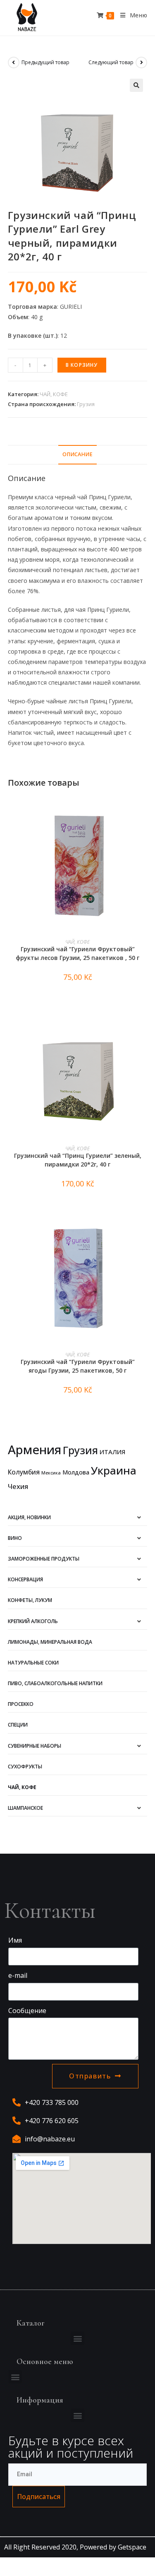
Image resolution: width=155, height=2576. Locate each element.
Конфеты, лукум (30, 1600)
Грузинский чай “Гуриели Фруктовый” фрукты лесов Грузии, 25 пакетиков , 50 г (77, 953)
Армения (35, 1450)
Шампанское (25, 1808)
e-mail (18, 1975)
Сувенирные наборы (35, 1746)
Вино (15, 1538)
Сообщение (27, 2011)
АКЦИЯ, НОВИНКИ (29, 1517)
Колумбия (24, 1472)
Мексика (51, 1473)
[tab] (78, 455)
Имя (15, 1940)
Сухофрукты (25, 1767)
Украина (114, 1470)
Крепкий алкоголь (33, 1621)
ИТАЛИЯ (112, 1452)
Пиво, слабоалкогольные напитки (55, 1683)
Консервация (25, 1579)
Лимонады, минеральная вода (50, 1642)
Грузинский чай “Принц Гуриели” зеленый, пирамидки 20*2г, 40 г (78, 1160)
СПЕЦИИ (18, 1725)
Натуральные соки (33, 1663)
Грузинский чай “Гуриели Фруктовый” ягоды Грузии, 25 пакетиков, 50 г (78, 1366)
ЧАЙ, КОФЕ (54, 394)
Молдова (76, 1472)
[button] (77, 2338)
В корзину (82, 365)
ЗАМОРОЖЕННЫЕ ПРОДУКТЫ (44, 1559)
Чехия (18, 1486)
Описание (77, 454)
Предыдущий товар (45, 62)
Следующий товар (111, 62)
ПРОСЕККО (21, 1704)
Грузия (86, 404)
